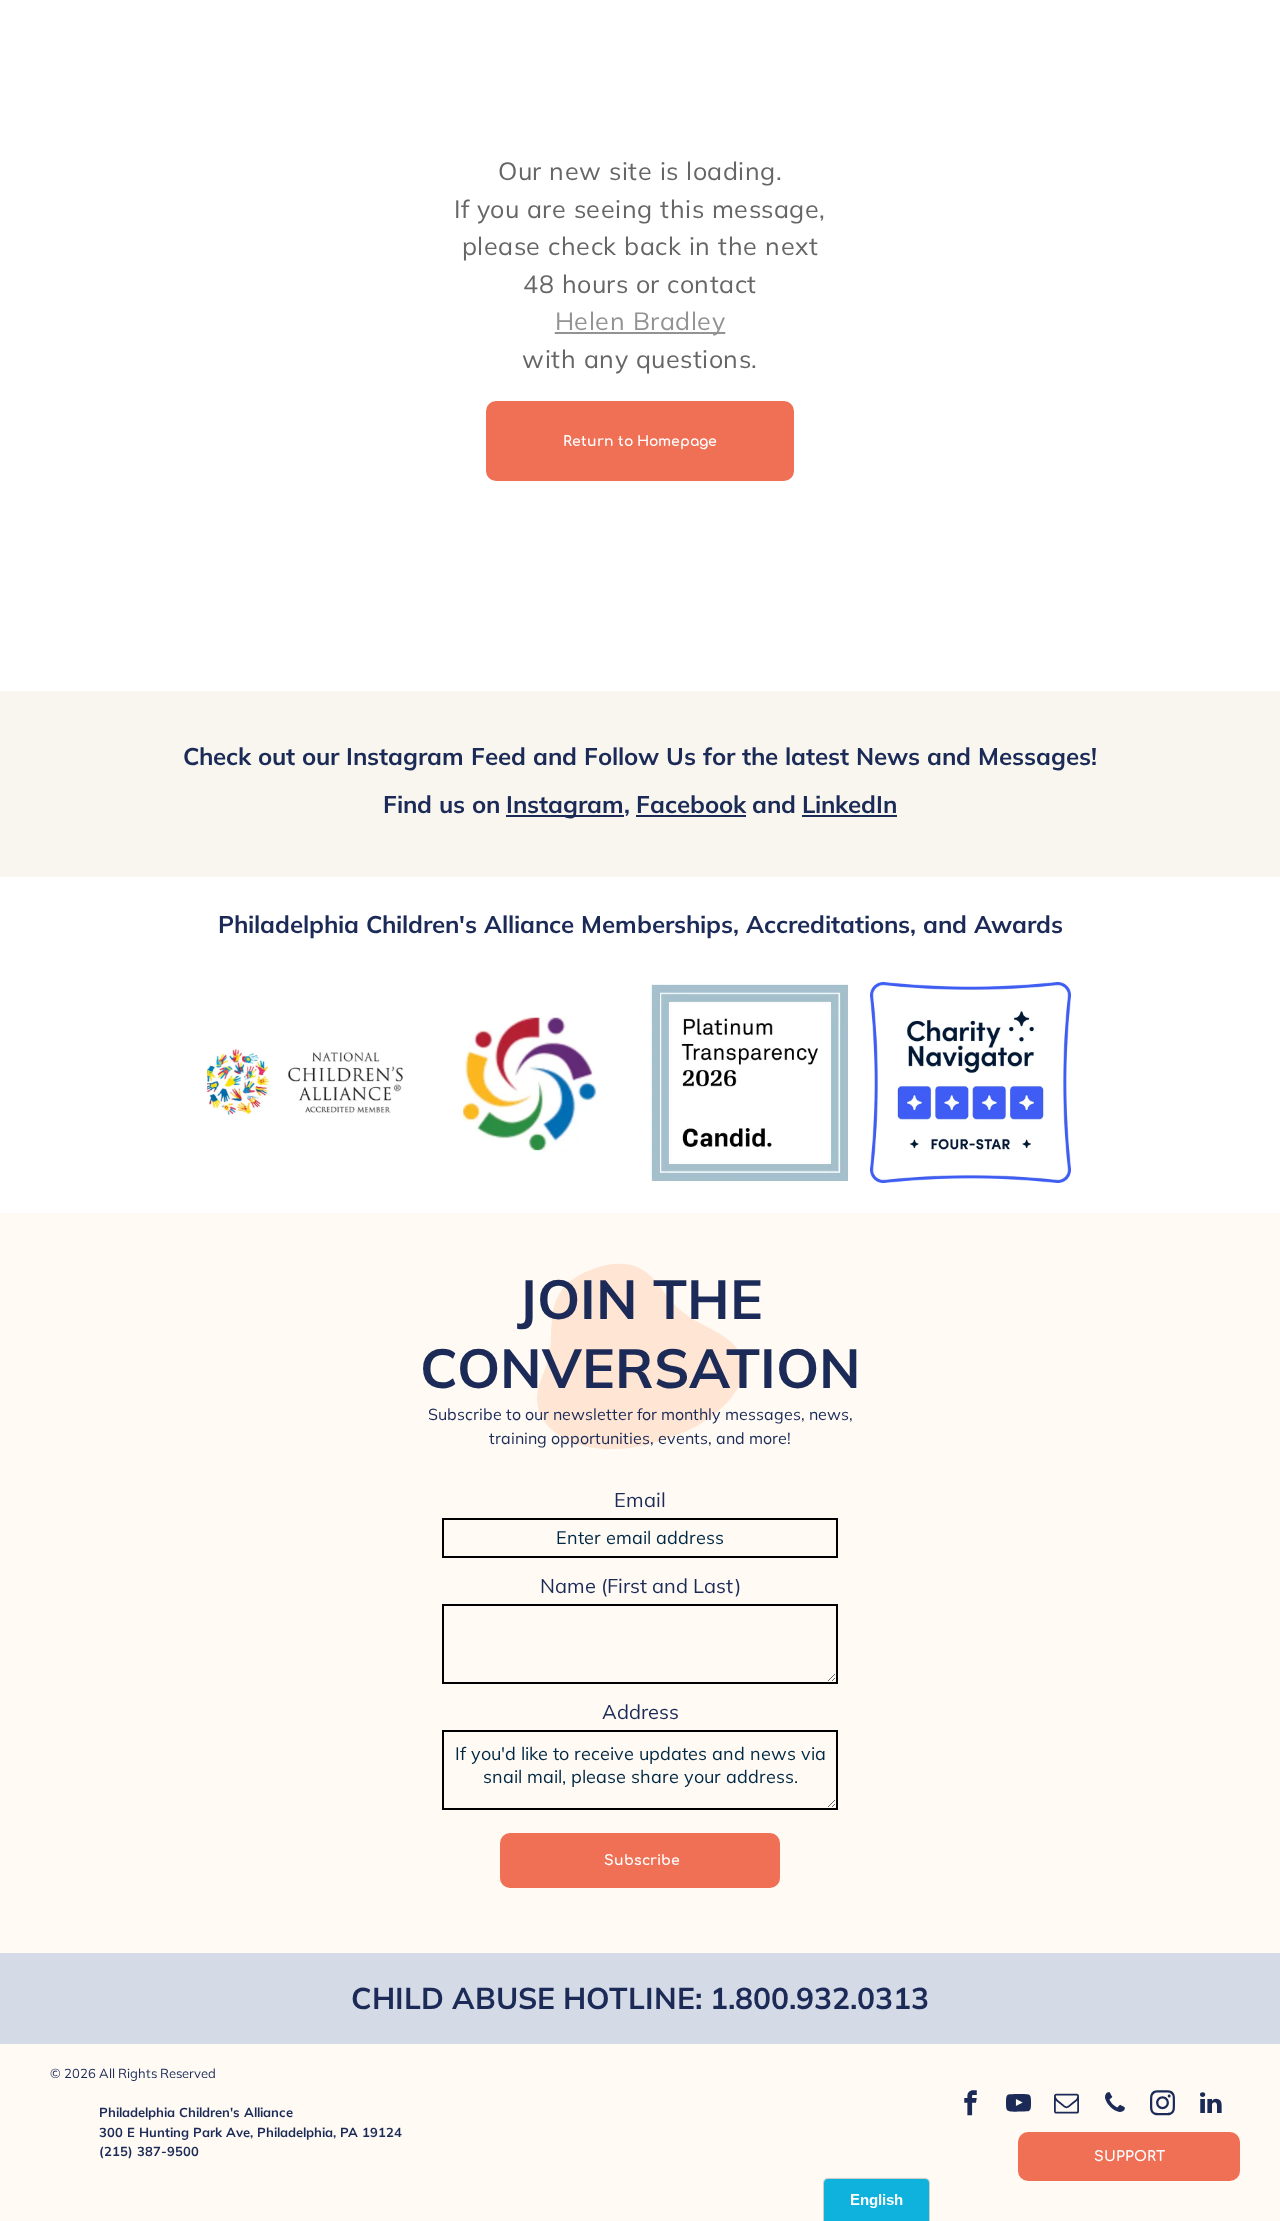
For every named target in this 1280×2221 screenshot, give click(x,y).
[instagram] (1163, 2105)
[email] (1067, 2105)
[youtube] (1019, 2105)
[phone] (1115, 2105)
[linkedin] (1211, 2105)
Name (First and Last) (640, 1585)
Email (640, 1499)
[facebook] (971, 2105)
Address (640, 1711)
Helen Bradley (640, 320)
